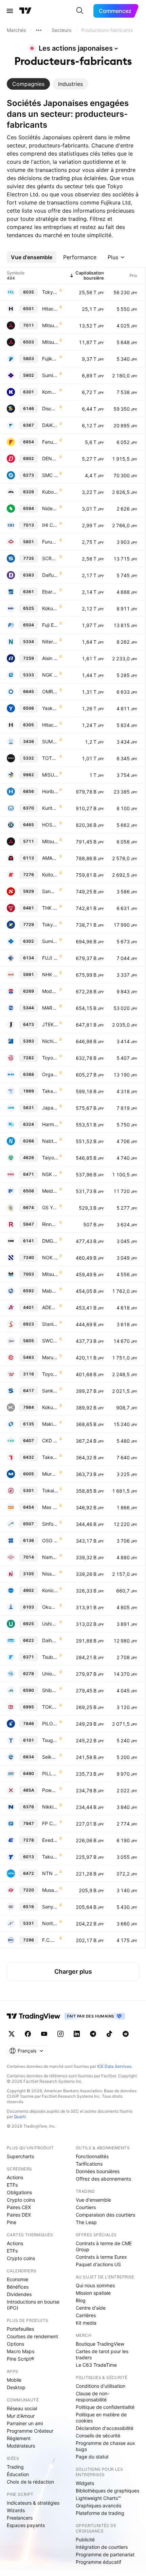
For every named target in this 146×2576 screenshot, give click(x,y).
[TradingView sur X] (12, 2034)
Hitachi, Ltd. (50, 309)
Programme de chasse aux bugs (105, 2446)
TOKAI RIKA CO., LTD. (50, 1707)
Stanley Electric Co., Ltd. (50, 1324)
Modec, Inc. (50, 991)
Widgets (85, 2483)
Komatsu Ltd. (50, 392)
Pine (12, 2222)
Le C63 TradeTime (96, 2365)
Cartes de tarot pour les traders (102, 2354)
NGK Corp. (50, 675)
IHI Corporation (50, 525)
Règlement (19, 2438)
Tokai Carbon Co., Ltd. (50, 1490)
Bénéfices (18, 2287)
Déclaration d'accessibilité (105, 2428)
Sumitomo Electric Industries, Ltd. (50, 375)
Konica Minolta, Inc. (50, 1590)
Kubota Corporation (50, 492)
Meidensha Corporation (50, 1191)
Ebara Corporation (50, 592)
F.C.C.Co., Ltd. (50, 1940)
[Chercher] (80, 11)
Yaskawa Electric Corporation (50, 708)
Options (15, 2344)
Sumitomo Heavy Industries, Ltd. (50, 941)
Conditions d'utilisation (101, 2386)
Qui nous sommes (95, 2285)
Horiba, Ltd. (50, 791)
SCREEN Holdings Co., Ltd (50, 558)
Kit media (86, 2323)
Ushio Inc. (50, 1624)
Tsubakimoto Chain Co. (50, 1657)
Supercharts (20, 2156)
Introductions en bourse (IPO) (33, 2305)
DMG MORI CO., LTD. (50, 1241)
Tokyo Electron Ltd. (50, 292)
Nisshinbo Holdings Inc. (50, 1574)
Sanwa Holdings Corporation (50, 891)
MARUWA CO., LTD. (50, 1008)
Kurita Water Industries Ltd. (50, 808)
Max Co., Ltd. (50, 1507)
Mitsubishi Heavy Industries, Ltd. (50, 325)
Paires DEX (19, 2215)
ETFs (12, 2185)
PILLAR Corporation (50, 1773)
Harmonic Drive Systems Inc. (50, 1124)
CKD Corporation (50, 1441)
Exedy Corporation (50, 1840)
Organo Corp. (50, 1074)
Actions (15, 2177)
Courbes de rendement (32, 2336)
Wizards (16, 2510)
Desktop (16, 2387)
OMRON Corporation (50, 691)
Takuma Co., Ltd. (50, 1857)
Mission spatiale (93, 2293)
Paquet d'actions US (98, 2264)
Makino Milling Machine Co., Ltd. (50, 1424)
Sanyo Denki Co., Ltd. (50, 1907)
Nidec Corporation (50, 508)
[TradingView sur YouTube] (44, 2034)
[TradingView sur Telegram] (93, 2034)
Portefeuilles (20, 2329)
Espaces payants (26, 2525)
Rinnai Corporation (50, 1224)
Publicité (85, 2539)
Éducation (18, 2474)
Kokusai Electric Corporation (50, 608)
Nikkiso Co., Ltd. (50, 1807)
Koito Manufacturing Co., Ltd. (50, 875)
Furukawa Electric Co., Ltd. (50, 542)
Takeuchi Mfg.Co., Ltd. (50, 1457)
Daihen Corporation (50, 1640)
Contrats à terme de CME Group (104, 2246)
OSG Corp (50, 1540)
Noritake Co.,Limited (50, 1923)
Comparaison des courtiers (105, 2215)
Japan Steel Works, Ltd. (50, 1108)
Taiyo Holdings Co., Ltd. (50, 1158)
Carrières (86, 2315)
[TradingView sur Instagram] (60, 2034)
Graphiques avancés (98, 2506)
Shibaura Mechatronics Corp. (50, 1690)
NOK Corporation (50, 1257)
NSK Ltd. (50, 1174)
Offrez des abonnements (103, 2179)
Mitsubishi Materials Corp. (50, 841)
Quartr (20, 2117)
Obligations (19, 2192)
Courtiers (86, 2207)
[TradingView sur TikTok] (109, 2034)
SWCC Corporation (50, 1341)
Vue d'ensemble (93, 2200)
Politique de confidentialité (105, 2407)
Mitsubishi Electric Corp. (50, 342)
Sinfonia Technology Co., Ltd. (50, 1524)
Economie (17, 2279)
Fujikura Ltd (50, 359)
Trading (15, 2467)
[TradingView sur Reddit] (126, 2034)
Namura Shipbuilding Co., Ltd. (50, 1557)
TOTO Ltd (50, 758)
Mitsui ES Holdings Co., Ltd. (50, 1274)
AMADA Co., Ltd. (50, 858)
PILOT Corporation (50, 1724)
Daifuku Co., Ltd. (50, 575)
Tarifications (89, 2164)
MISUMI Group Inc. (50, 775)
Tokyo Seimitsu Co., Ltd (50, 925)
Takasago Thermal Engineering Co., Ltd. (50, 1091)
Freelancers (20, 2518)
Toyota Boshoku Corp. (50, 1374)
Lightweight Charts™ (98, 2498)
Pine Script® (20, 2359)
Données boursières (98, 2171)
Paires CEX (19, 2207)
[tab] (28, 84)
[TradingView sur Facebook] (28, 2034)
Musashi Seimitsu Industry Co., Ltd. (50, 1890)
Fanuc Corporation (50, 442)
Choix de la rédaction (30, 2482)
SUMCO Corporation (50, 741)
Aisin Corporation (50, 658)
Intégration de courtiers (102, 2547)
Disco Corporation (50, 408)
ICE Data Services (114, 2066)
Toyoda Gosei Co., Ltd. (50, 1058)
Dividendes (19, 2294)
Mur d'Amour (21, 2416)
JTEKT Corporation (50, 1024)
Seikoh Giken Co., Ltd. (50, 1757)
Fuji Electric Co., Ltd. (50, 625)
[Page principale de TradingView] (25, 11)
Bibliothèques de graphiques (107, 2491)
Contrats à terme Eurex (101, 2257)
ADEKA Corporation (50, 1307)
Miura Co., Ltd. (50, 1474)
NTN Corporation (50, 1873)
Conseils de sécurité (98, 2436)
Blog (81, 2300)
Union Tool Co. (50, 1674)
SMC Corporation (50, 475)
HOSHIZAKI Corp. (50, 825)
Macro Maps (21, 2351)
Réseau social (22, 2408)
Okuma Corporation (50, 1607)
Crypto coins (21, 2200)
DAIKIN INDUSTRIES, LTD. (50, 425)
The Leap (86, 2222)
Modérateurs (21, 2446)
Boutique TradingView (100, 2344)
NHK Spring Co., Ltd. (50, 974)
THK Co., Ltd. (50, 908)
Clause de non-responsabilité (93, 2396)
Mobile (14, 2380)
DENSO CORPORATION (50, 458)
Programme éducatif (98, 2562)
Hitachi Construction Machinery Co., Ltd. (50, 725)
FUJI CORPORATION (50, 958)
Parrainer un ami (25, 2423)
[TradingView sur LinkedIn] (77, 2034)
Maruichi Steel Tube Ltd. (50, 1357)
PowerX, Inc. (50, 1790)
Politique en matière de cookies (101, 2418)
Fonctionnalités (92, 2156)
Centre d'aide (91, 2308)
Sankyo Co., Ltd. (50, 1391)
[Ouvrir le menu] (10, 11)
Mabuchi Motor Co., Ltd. (50, 1291)
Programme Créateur (30, 2431)
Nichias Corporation (50, 1041)
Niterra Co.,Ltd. (50, 642)
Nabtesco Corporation (50, 1141)
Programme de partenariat (105, 2554)
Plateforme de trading (100, 2513)
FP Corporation (50, 1823)
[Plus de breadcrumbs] (39, 30)
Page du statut (92, 2457)
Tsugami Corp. (50, 1740)
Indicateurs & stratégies (33, 2503)
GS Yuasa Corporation (50, 1207)
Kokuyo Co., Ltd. (50, 1407)
